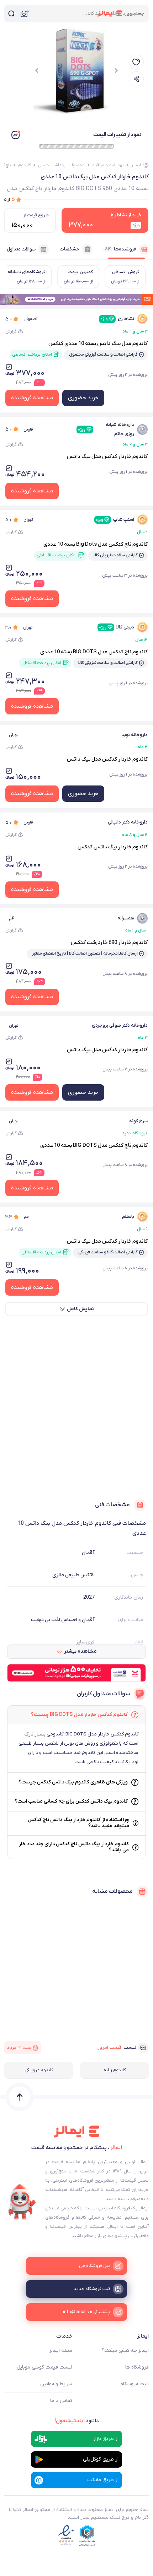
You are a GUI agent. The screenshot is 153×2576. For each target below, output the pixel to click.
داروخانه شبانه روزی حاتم (106, 429)
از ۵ (10, 199)
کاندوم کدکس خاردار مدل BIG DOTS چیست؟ (79, 1715)
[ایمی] (22, 2202)
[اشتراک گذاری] (136, 79)
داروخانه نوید (134, 735)
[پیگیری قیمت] (136, 62)
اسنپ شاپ (115, 520)
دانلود (77, 2421)
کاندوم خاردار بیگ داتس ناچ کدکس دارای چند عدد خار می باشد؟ (74, 1847)
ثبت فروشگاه (135, 2384)
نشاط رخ (117, 319)
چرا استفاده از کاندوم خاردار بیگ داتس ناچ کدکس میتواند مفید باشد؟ (78, 1823)
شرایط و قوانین (56, 2384)
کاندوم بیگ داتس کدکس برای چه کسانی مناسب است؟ (71, 1801)
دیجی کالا (117, 627)
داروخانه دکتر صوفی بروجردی (120, 1025)
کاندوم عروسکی (39, 2070)
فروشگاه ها (137, 2367)
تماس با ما (61, 2401)
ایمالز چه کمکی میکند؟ (125, 2351)
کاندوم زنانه (115, 2070)
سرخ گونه (138, 1121)
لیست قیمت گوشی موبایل (44, 2367)
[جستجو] (11, 13)
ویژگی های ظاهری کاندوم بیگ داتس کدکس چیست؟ (73, 1782)
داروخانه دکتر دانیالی (128, 822)
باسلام (128, 1217)
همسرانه (126, 918)
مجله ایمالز (61, 2351)
